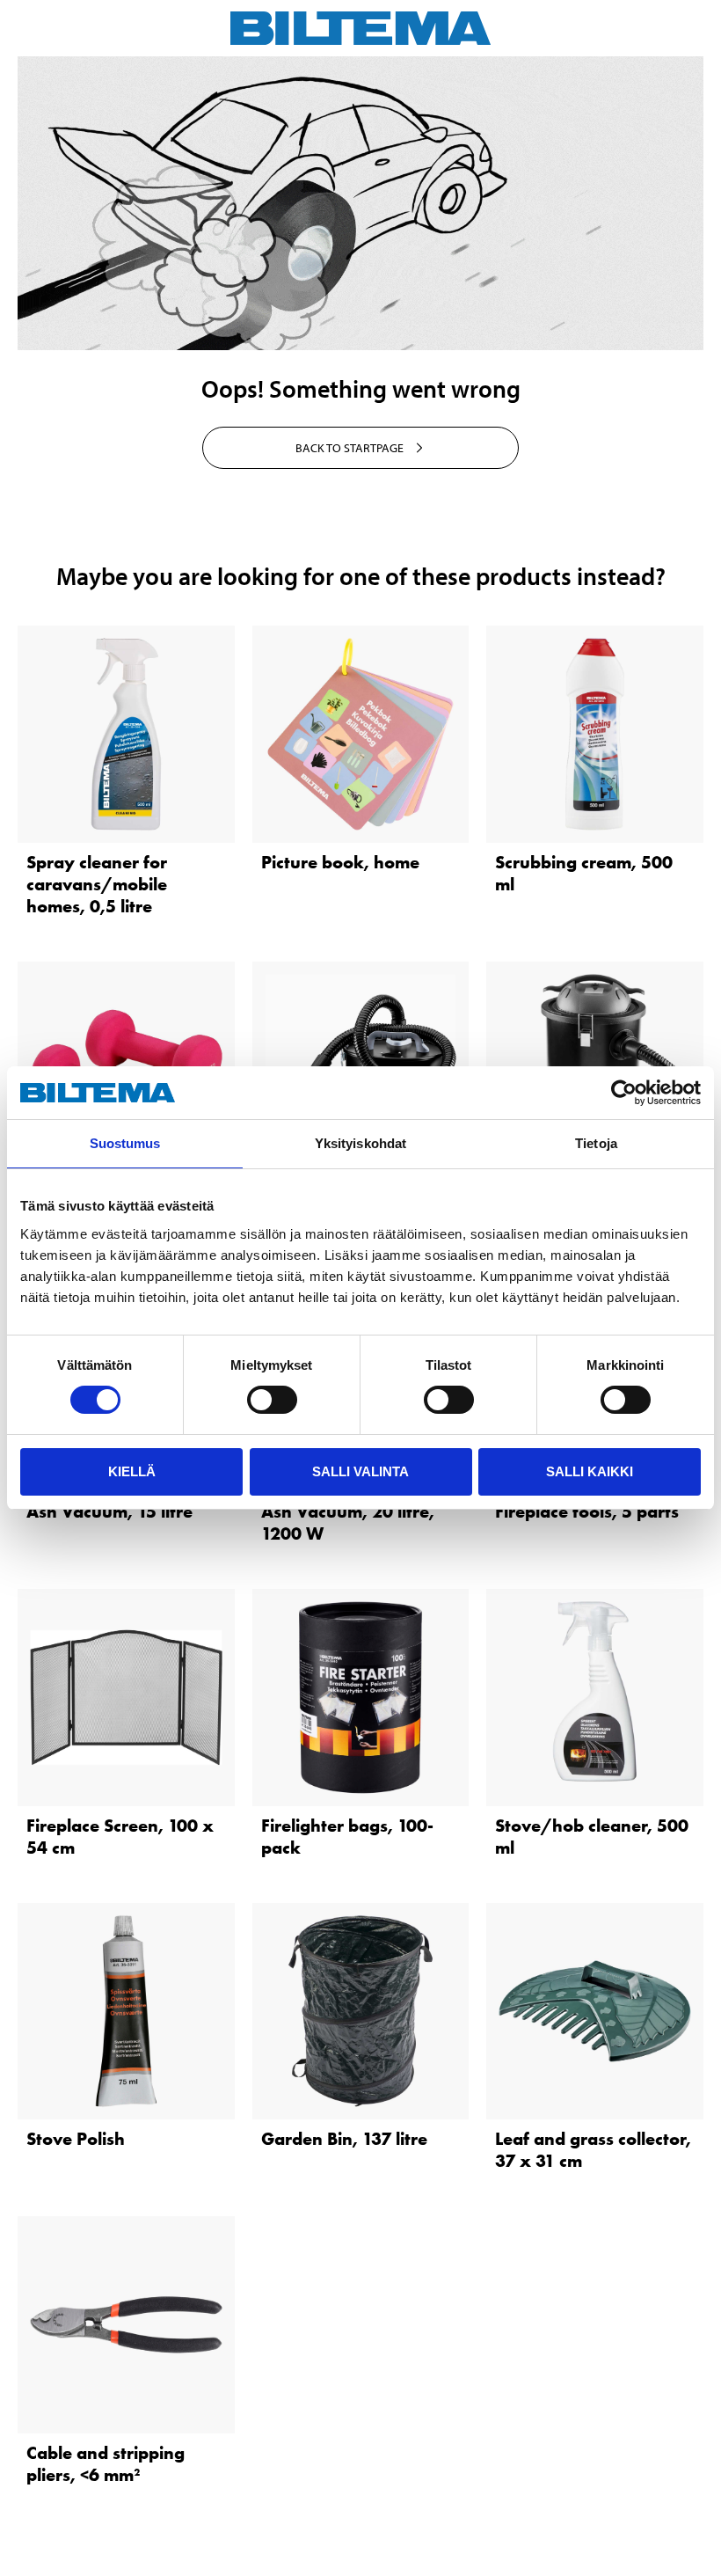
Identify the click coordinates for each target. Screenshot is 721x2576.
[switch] (272, 1400)
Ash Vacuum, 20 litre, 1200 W (348, 1522)
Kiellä (132, 1471)
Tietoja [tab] (596, 1143)
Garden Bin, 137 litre (344, 2139)
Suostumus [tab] (125, 1143)
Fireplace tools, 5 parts (587, 1511)
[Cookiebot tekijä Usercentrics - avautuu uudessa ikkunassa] (624, 1093)
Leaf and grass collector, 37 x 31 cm (593, 2150)
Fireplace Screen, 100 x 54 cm (120, 1837)
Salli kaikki (590, 1471)
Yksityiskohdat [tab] (360, 1143)
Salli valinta (360, 1471)
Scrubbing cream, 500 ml (584, 873)
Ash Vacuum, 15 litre (109, 1511)
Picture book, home (340, 862)
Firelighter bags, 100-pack (347, 1837)
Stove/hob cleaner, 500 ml (592, 1837)
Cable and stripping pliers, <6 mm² (106, 2464)
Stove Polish (76, 2139)
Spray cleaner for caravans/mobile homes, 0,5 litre (97, 884)
